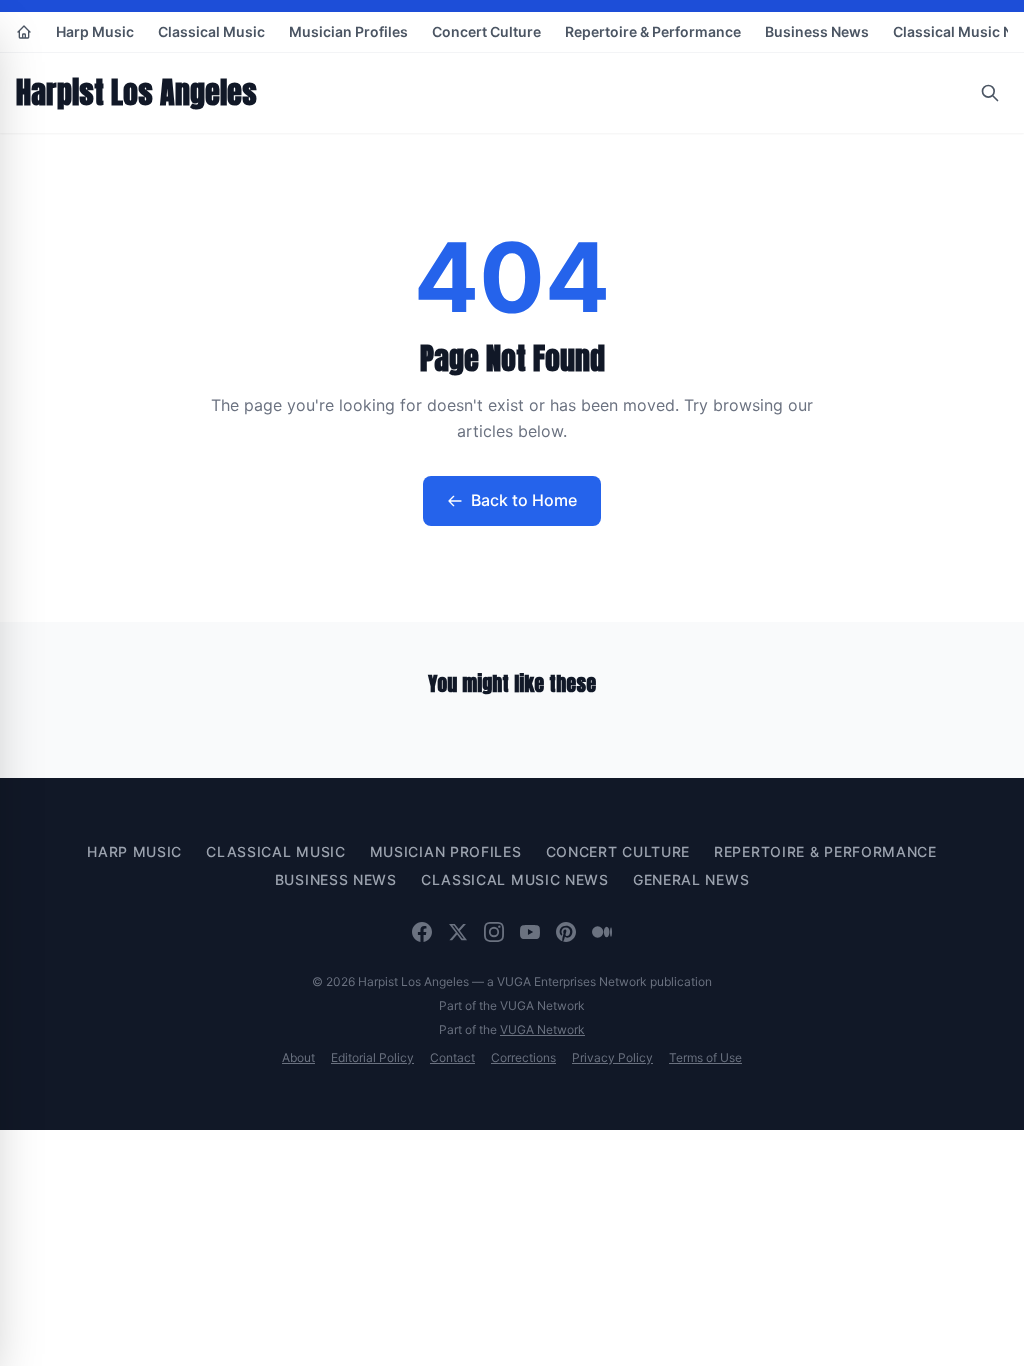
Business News (817, 31)
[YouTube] (530, 932)
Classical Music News (515, 879)
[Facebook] (422, 932)
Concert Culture (486, 31)
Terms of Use (705, 1057)
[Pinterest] (566, 932)
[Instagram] (494, 932)
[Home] (24, 32)
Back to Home (524, 500)
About (298, 1057)
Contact (452, 1057)
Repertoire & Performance (653, 31)
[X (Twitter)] (458, 932)
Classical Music (211, 31)
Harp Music (95, 31)
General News (691, 879)
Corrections (523, 1057)
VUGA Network (542, 1029)
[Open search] (990, 93)
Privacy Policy (612, 1057)
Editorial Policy (372, 1057)
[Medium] (602, 932)
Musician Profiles (348, 31)
